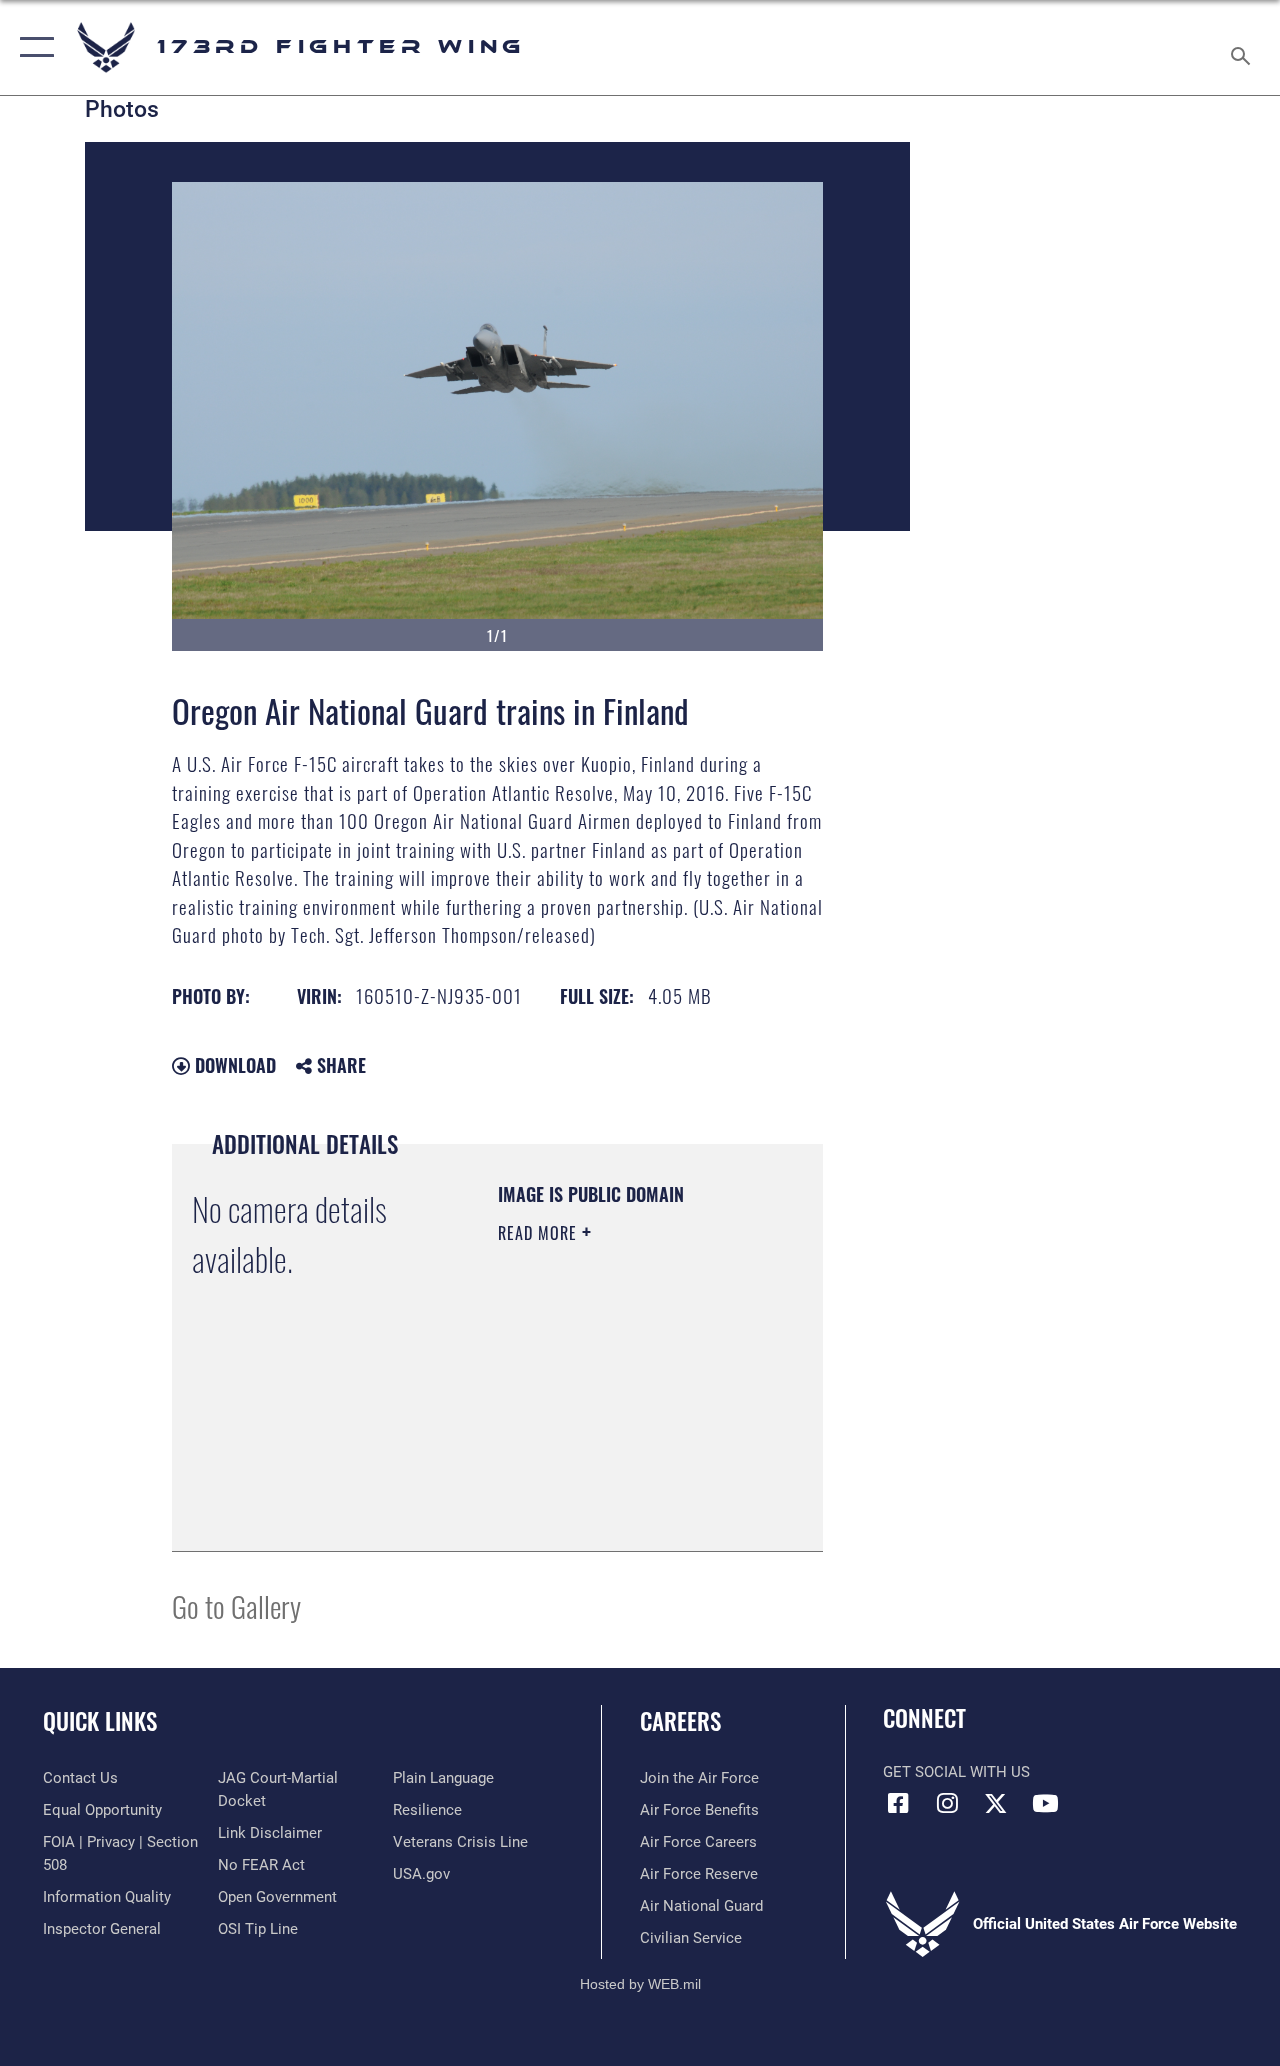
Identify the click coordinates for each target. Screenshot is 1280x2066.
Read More (540, 1233)
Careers (680, 1721)
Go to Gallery (236, 1605)
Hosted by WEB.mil (640, 1984)
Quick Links (100, 1721)
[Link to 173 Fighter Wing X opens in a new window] (996, 1803)
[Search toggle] (1244, 47)
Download (233, 1065)
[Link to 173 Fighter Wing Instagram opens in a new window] (947, 1803)
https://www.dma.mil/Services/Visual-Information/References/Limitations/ (619, 1486)
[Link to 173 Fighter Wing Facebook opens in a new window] (898, 1803)
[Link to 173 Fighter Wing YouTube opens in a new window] (1045, 1803)
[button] (32, 47)
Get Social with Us (956, 1772)
